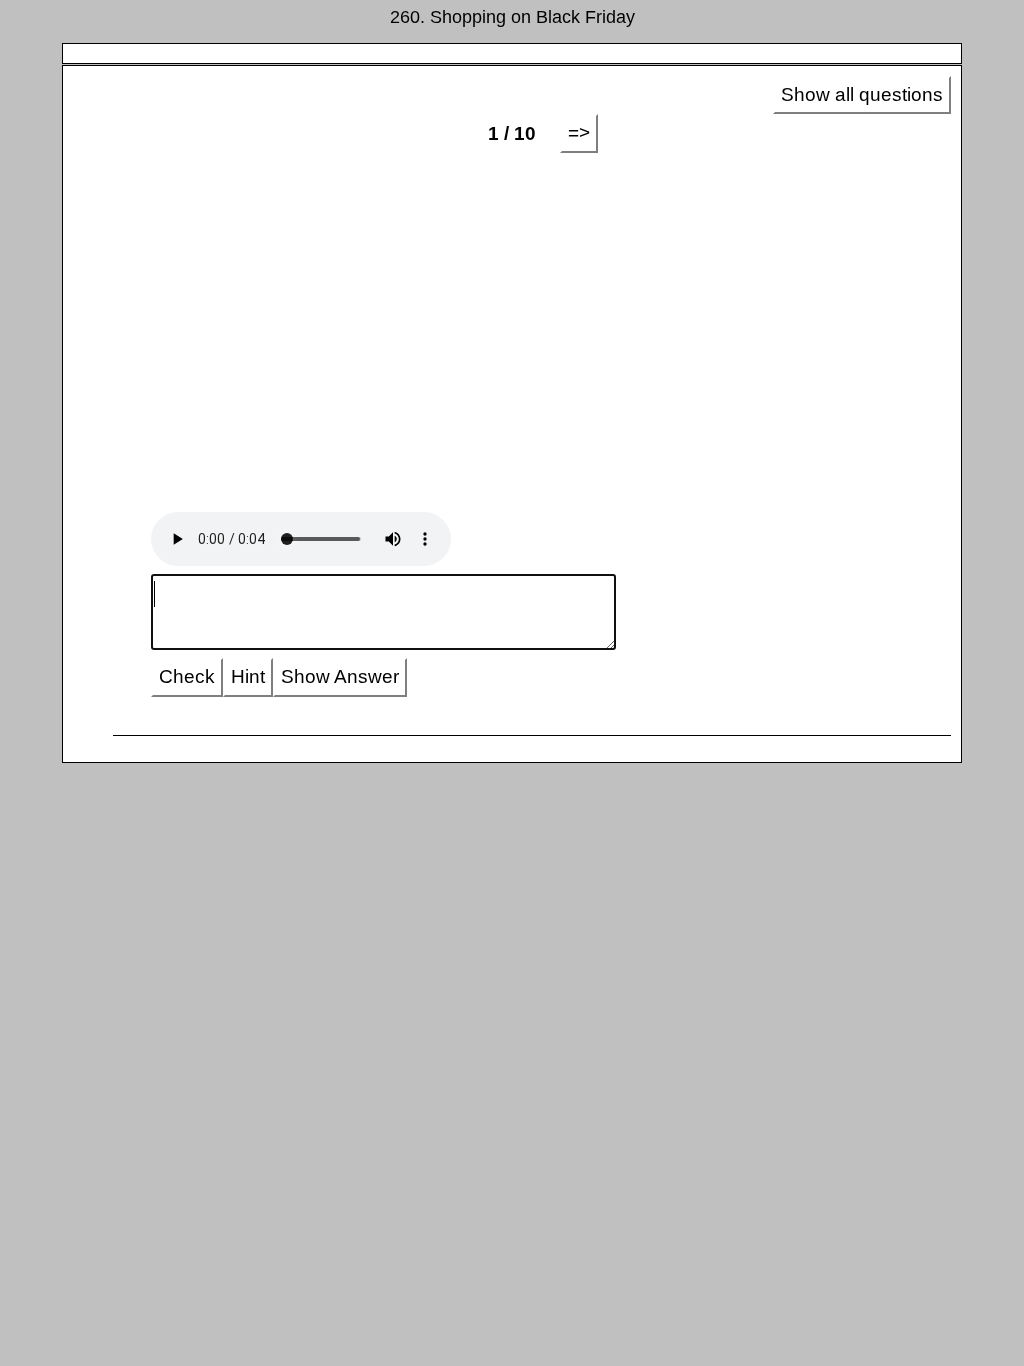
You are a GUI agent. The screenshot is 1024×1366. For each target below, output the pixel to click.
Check (187, 676)
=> (579, 132)
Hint (248, 676)
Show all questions (862, 94)
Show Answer (340, 676)
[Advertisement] (512, 313)
